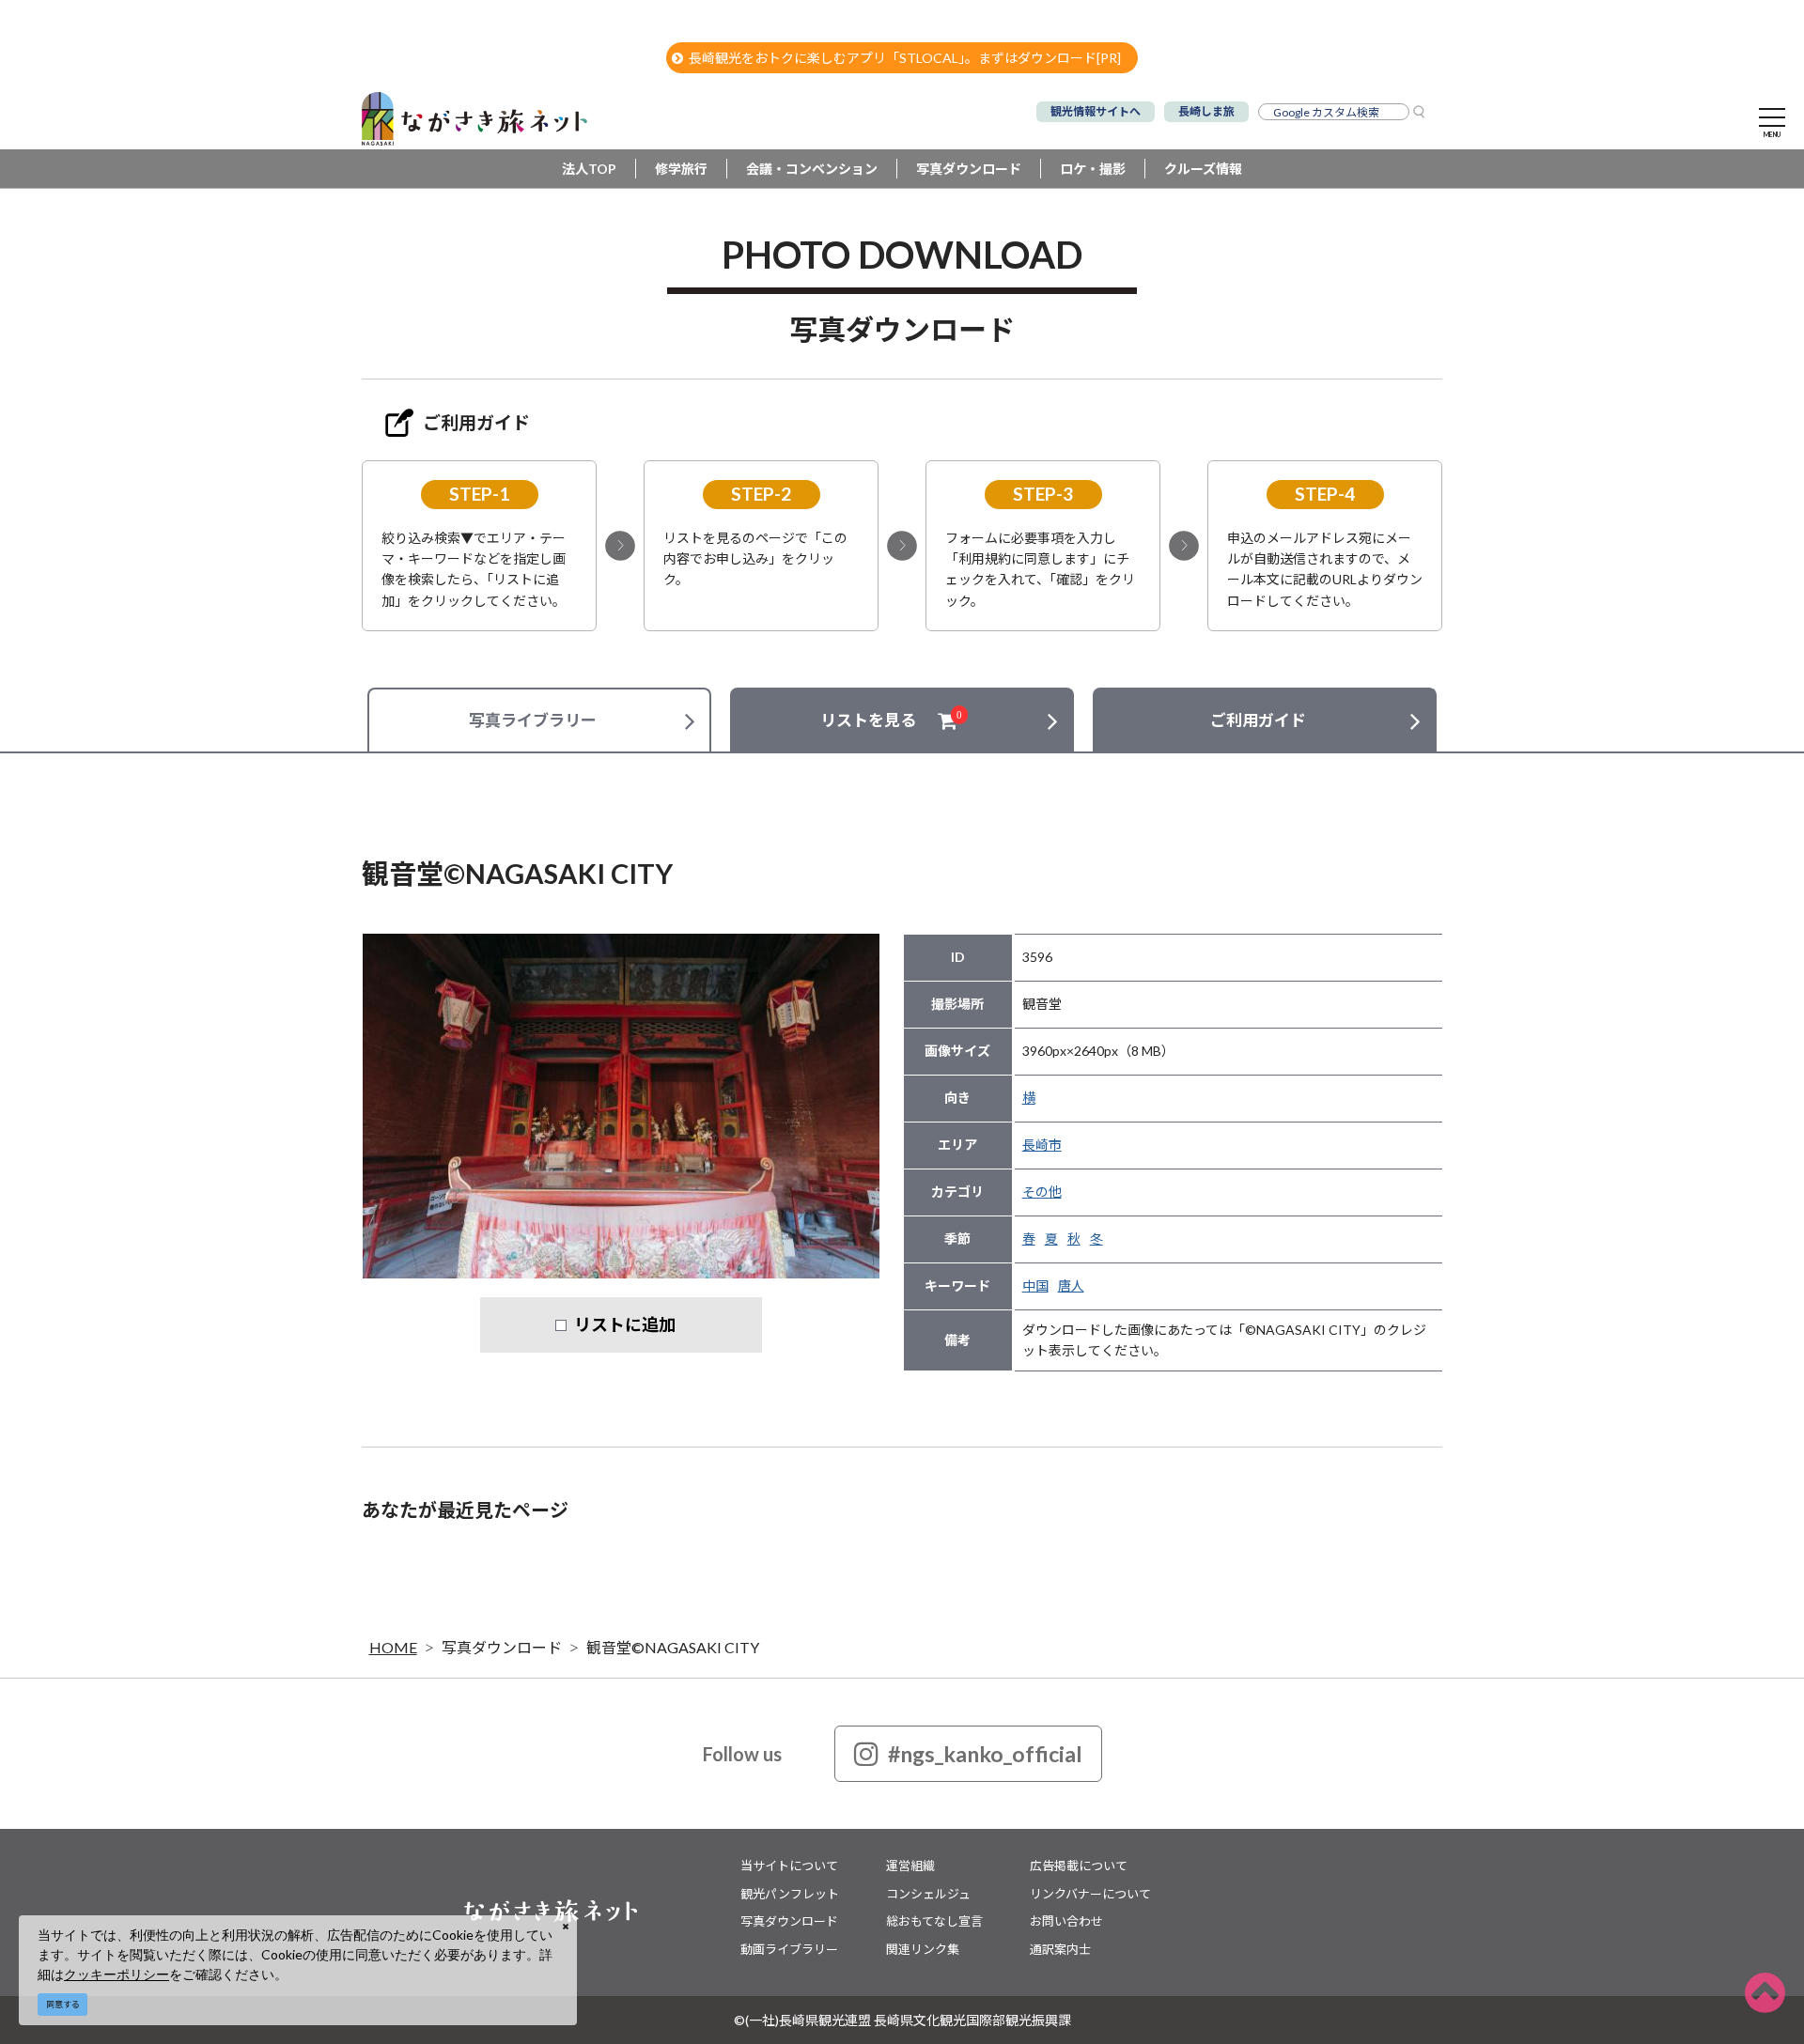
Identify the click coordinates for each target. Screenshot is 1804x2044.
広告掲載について (1079, 1866)
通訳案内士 (1060, 1949)
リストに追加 (625, 1324)
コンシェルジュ (928, 1894)
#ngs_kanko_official (985, 1754)
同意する (63, 2004)
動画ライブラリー (789, 1949)
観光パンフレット (790, 1894)
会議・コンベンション (812, 169)
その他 (1042, 1192)
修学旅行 (681, 169)
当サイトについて (789, 1866)
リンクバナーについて (1090, 1894)
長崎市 (1042, 1145)
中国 (1035, 1285)
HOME (393, 1647)
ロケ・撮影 (1093, 169)
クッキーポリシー (117, 1974)
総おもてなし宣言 (934, 1921)
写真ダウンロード (969, 169)
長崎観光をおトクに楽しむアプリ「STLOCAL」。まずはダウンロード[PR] (905, 58)
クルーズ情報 (1203, 169)
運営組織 (910, 1866)
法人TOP (589, 169)
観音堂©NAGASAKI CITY (673, 1647)
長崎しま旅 (1206, 111)
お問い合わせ (1066, 1921)
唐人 (1071, 1285)
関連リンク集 (923, 1949)
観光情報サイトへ (1096, 111)
